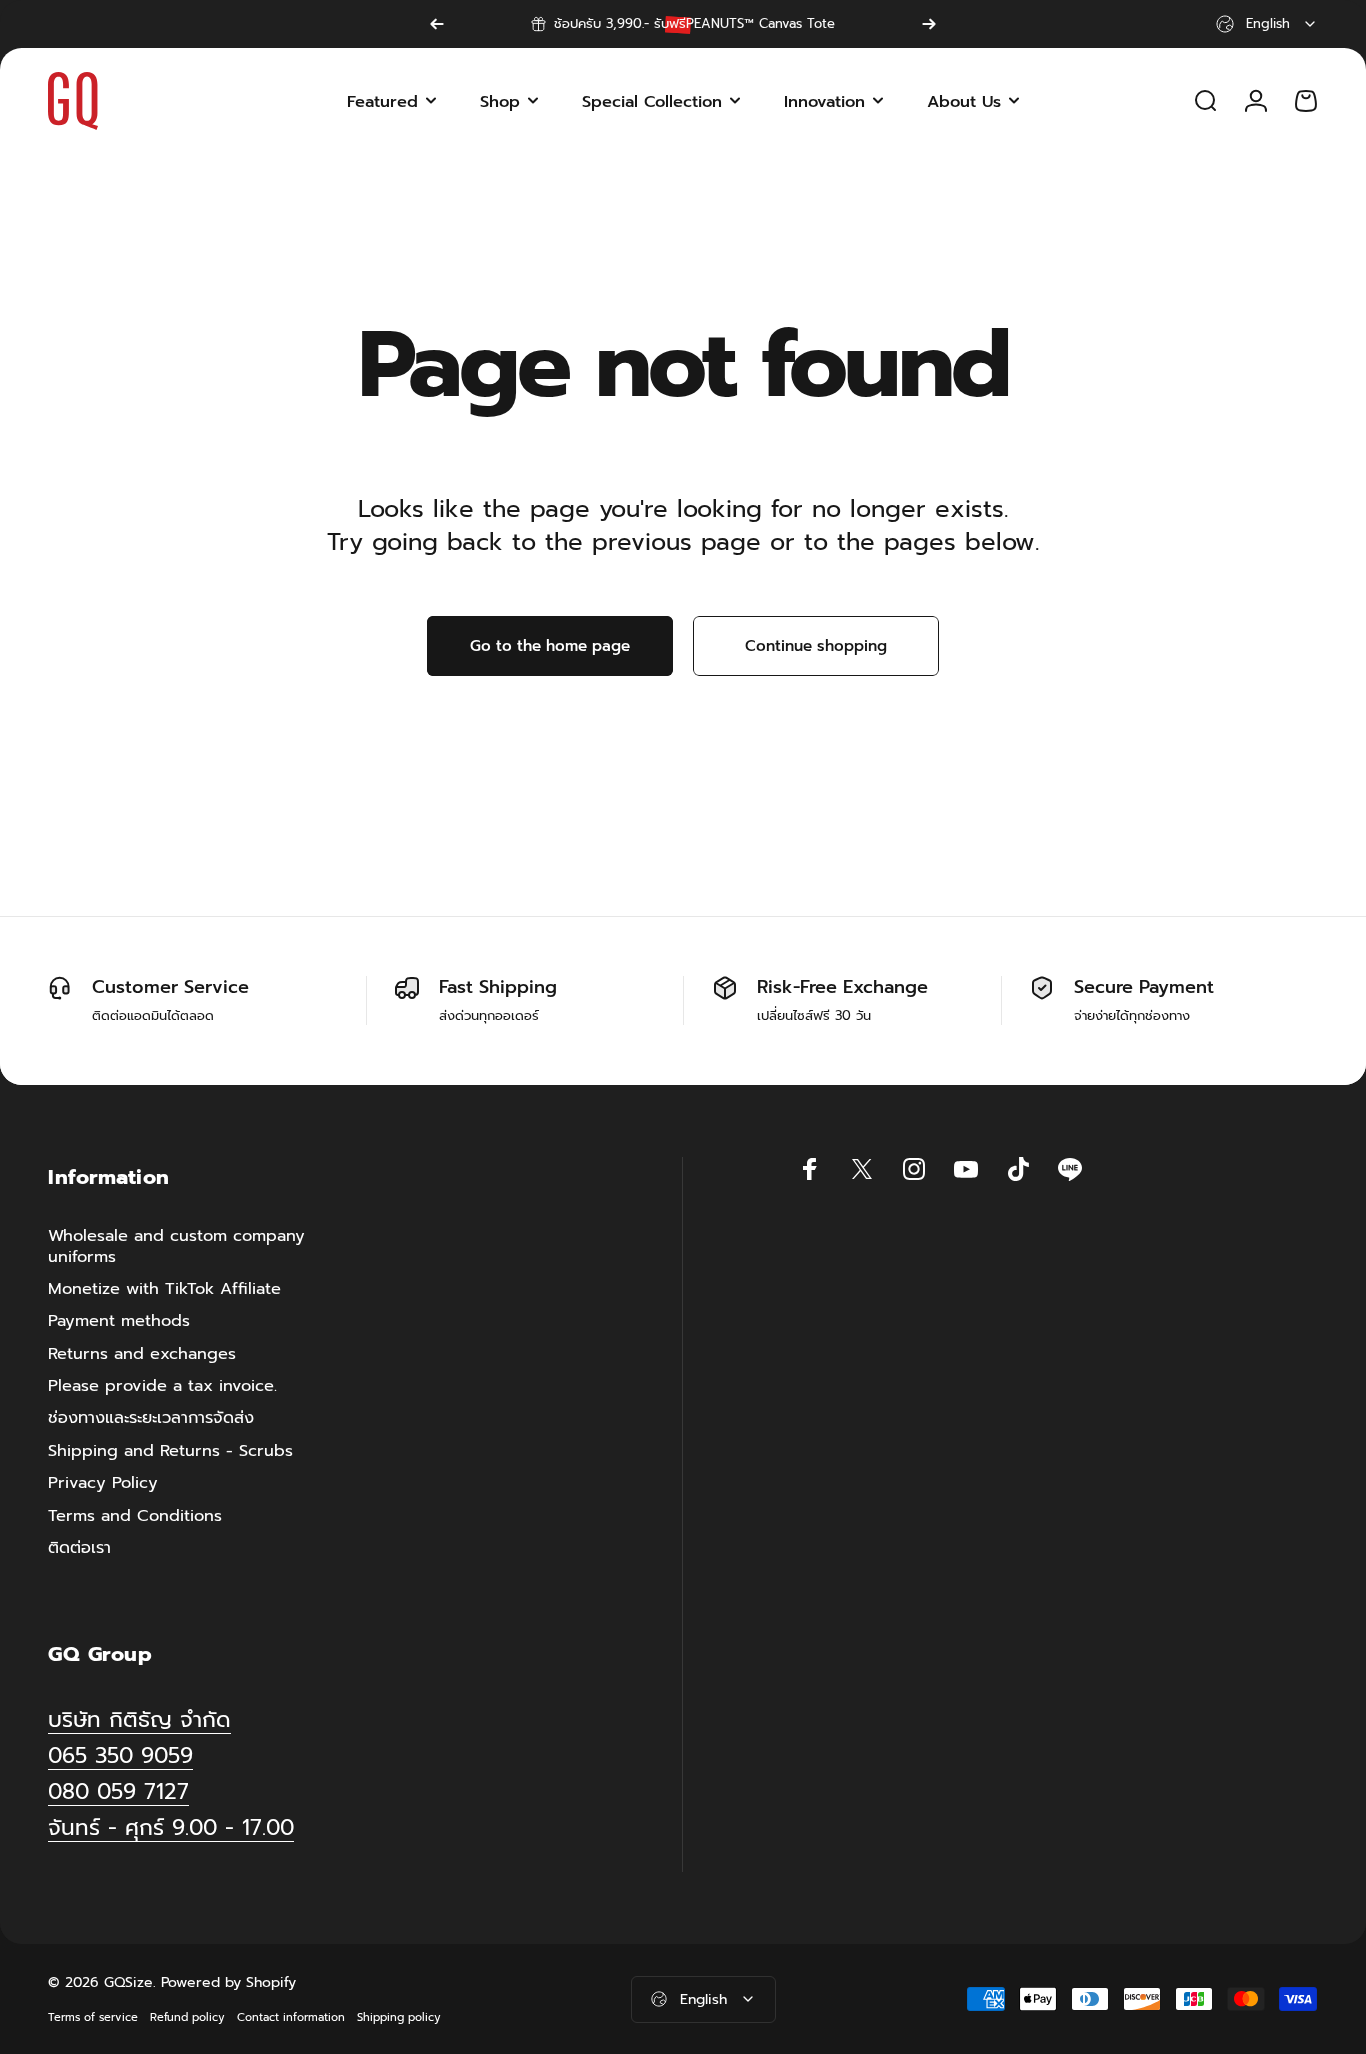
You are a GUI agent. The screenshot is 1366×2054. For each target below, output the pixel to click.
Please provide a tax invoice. (162, 1386)
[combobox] (1267, 24)
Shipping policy (399, 2017)
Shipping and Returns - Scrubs (170, 1451)
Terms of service (93, 2017)
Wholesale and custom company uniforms (176, 1246)
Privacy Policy (103, 1483)
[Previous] (437, 24)
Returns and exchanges (142, 1354)
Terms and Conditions (135, 1516)
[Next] (929, 24)
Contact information (291, 2017)
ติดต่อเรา (79, 1548)
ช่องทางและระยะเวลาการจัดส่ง (151, 1419)
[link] (171, 1828)
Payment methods (119, 1322)
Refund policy (187, 2017)
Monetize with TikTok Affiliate (164, 1289)
